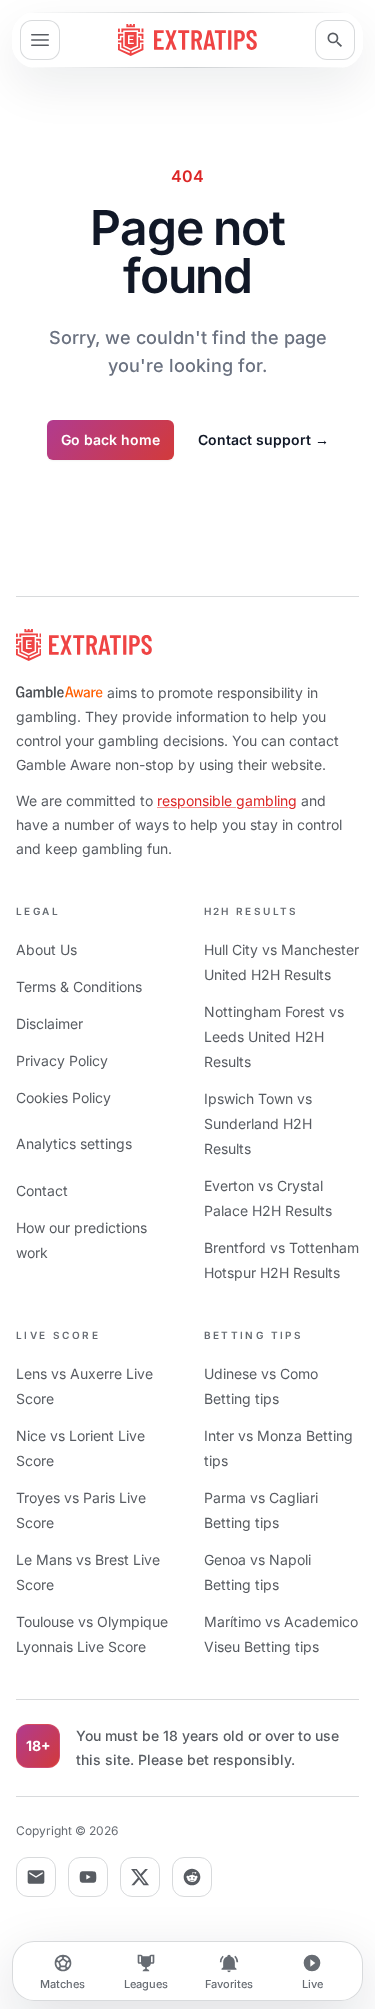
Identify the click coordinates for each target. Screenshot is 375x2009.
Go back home (110, 439)
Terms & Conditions (79, 986)
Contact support (263, 439)
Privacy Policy (62, 1060)
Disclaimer (49, 1023)
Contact (42, 1190)
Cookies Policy (63, 1097)
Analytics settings (74, 1143)
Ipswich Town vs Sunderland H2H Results (258, 1123)
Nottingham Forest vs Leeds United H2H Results (274, 1036)
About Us (46, 949)
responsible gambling (227, 800)
